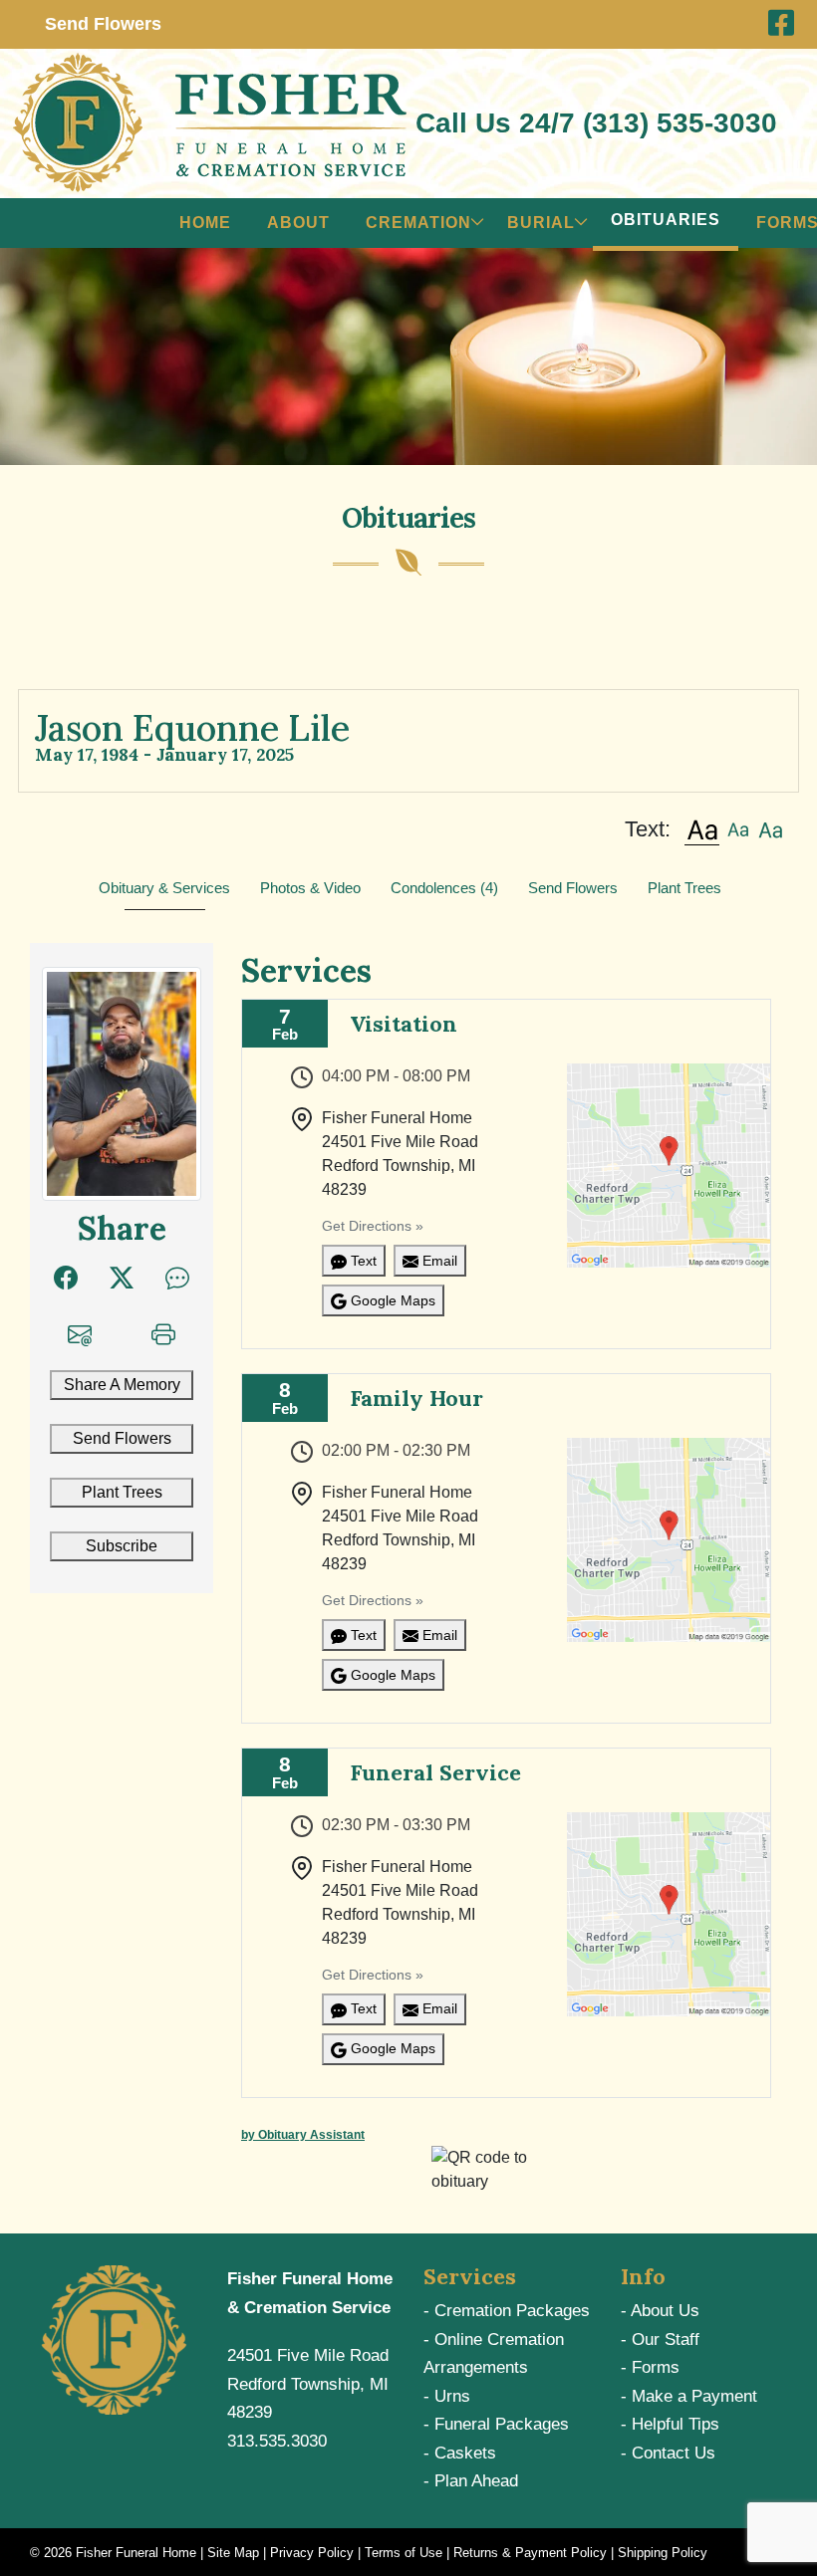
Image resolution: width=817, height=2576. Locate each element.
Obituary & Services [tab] (164, 888)
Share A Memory (122, 1385)
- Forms (650, 2367)
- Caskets (460, 2453)
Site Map (233, 2553)
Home (205, 223)
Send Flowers (122, 1438)
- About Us (660, 2311)
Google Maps (391, 1300)
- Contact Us (668, 2453)
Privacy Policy (312, 2553)
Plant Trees (122, 1492)
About (298, 223)
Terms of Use (404, 2553)
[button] (702, 829)
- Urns (447, 2396)
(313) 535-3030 (680, 123)
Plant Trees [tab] (684, 888)
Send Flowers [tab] (573, 888)
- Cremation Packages (507, 2311)
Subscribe (122, 1546)
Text (362, 1261)
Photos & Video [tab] (310, 888)
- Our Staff (660, 2340)
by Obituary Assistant (303, 2135)
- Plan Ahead (471, 2481)
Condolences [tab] (444, 888)
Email (438, 1261)
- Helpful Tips (670, 2424)
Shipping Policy (663, 2553)
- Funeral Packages (496, 2424)
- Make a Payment (689, 2396)
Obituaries (666, 220)
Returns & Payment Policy (530, 2553)
